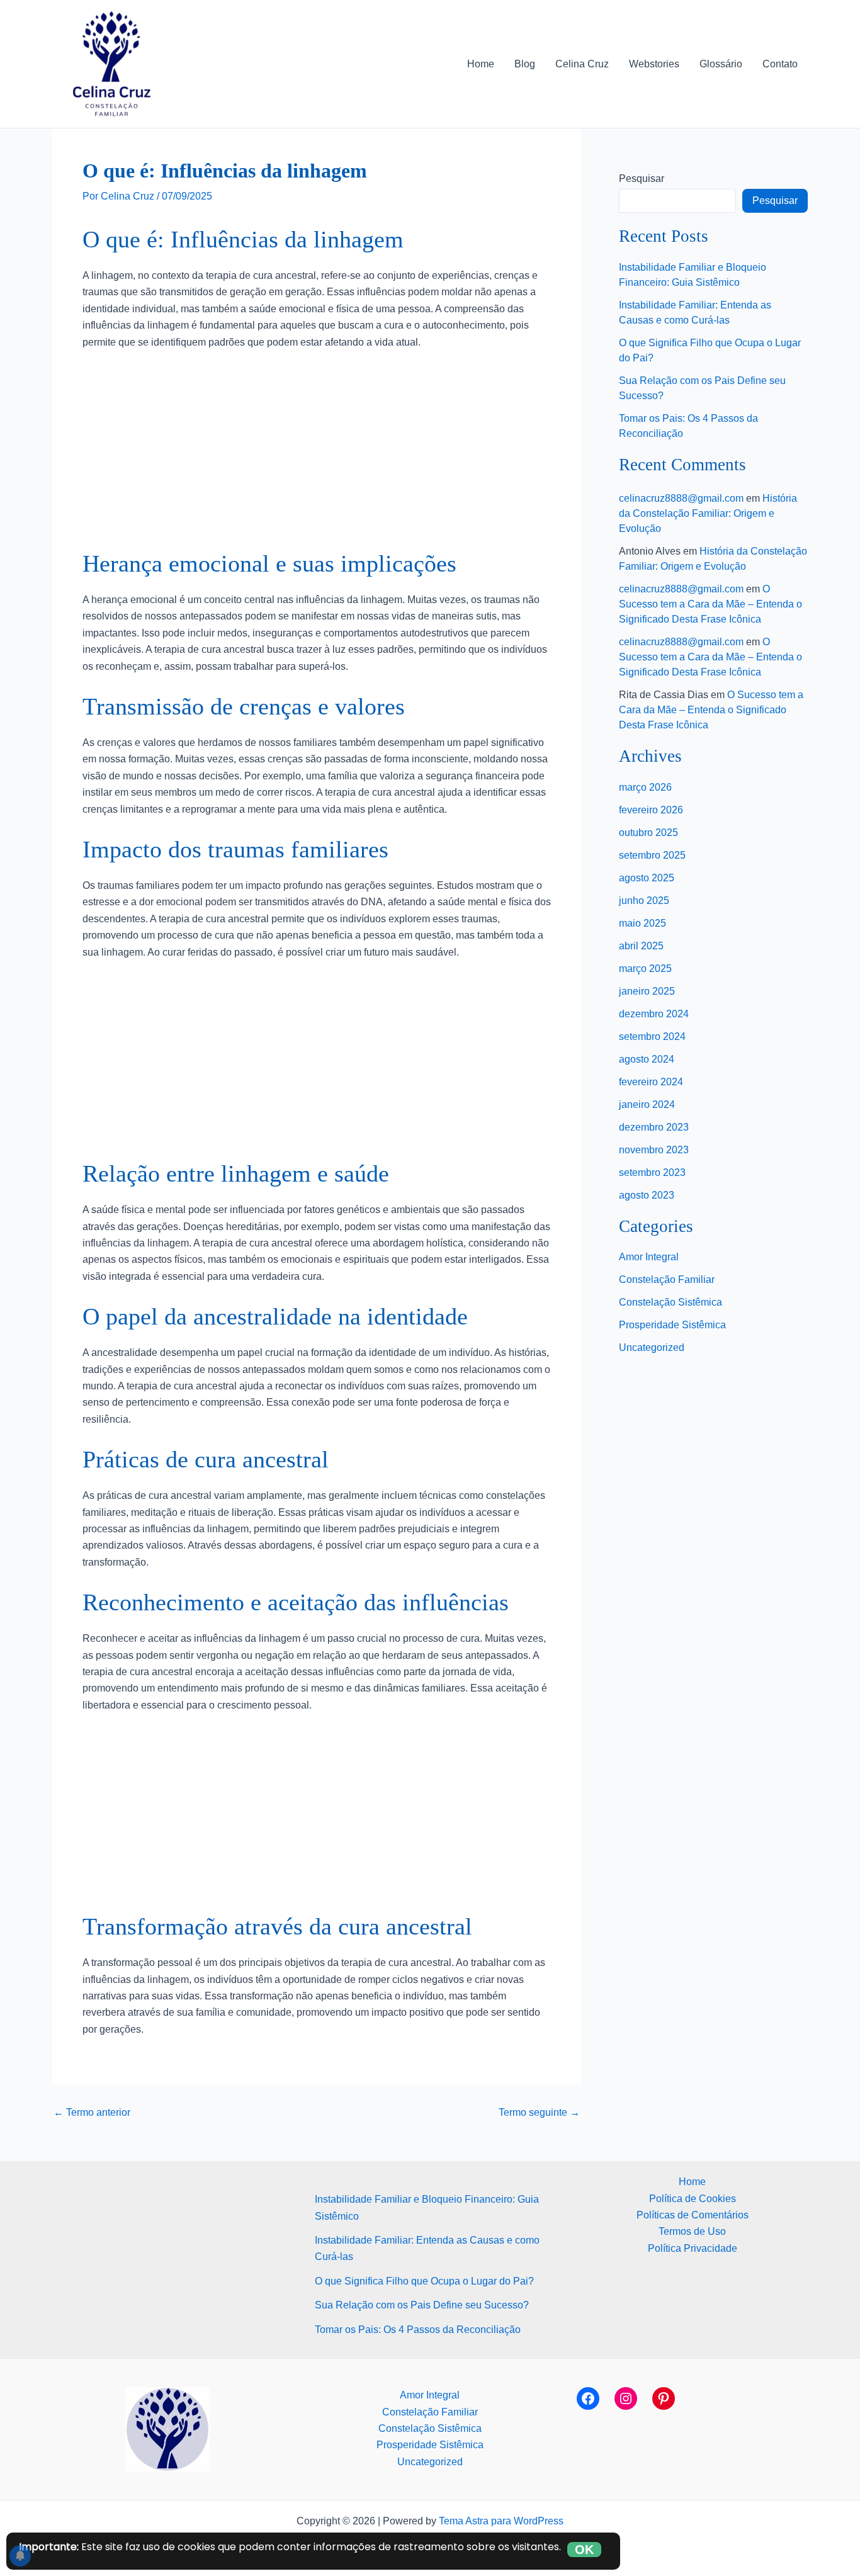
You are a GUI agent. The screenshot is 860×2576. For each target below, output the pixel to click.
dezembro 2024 (654, 1014)
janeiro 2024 (647, 1104)
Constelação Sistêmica (670, 1302)
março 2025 (645, 969)
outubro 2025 (648, 833)
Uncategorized (652, 1347)
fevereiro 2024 (651, 1082)
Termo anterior (92, 2113)
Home (481, 64)
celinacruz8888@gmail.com (681, 498)
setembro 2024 (652, 1037)
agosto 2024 (647, 1059)
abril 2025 (641, 946)
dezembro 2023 (654, 1127)
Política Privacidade (693, 2248)
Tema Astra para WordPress (501, 2521)
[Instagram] (626, 2398)
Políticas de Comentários (693, 2215)
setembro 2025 (652, 855)
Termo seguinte (539, 2113)
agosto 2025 (647, 878)
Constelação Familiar (667, 1280)
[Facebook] (588, 2398)
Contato (780, 64)
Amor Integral (649, 1257)
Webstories (654, 64)
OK (584, 2550)
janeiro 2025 (647, 991)
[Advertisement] (317, 455)
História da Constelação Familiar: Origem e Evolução (708, 513)
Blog (525, 64)
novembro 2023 (654, 1150)
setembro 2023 (652, 1172)
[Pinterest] (664, 2398)
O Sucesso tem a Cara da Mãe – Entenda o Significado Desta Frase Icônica (710, 604)
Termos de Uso (692, 2231)
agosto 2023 (647, 1195)
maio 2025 (642, 923)
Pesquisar (642, 178)
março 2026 (645, 787)
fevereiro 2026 (651, 810)
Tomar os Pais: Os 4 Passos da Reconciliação (418, 2330)
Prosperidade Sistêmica (672, 1325)
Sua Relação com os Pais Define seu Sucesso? (422, 2305)
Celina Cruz (582, 64)
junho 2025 (644, 901)
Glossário (721, 64)
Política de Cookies (693, 2199)
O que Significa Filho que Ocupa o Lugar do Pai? (424, 2281)
